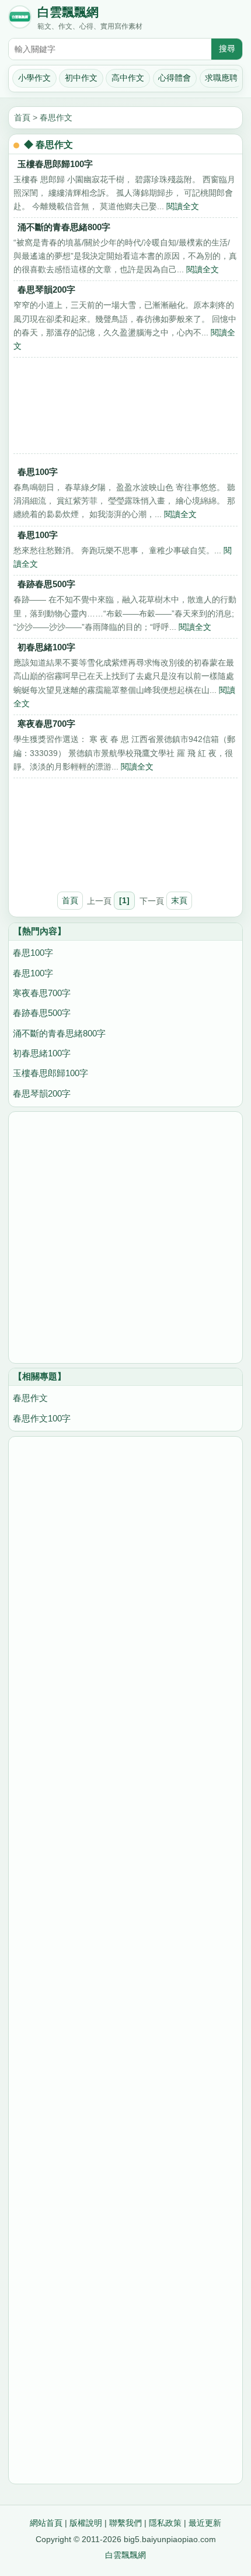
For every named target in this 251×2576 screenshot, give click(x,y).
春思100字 (38, 472)
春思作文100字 (42, 1418)
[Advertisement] (125, 409)
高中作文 (128, 78)
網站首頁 (46, 2523)
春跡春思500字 (46, 584)
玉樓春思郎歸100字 (55, 164)
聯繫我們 (125, 2523)
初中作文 (81, 78)
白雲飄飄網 (68, 12)
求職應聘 (221, 78)
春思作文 (56, 117)
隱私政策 (165, 2523)
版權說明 (86, 2523)
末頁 (179, 900)
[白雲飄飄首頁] (20, 19)
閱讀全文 (183, 206)
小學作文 (34, 78)
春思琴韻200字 (46, 290)
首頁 (22, 117)
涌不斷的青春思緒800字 (64, 227)
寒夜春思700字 (46, 724)
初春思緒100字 (46, 647)
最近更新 (205, 2523)
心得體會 (175, 78)
